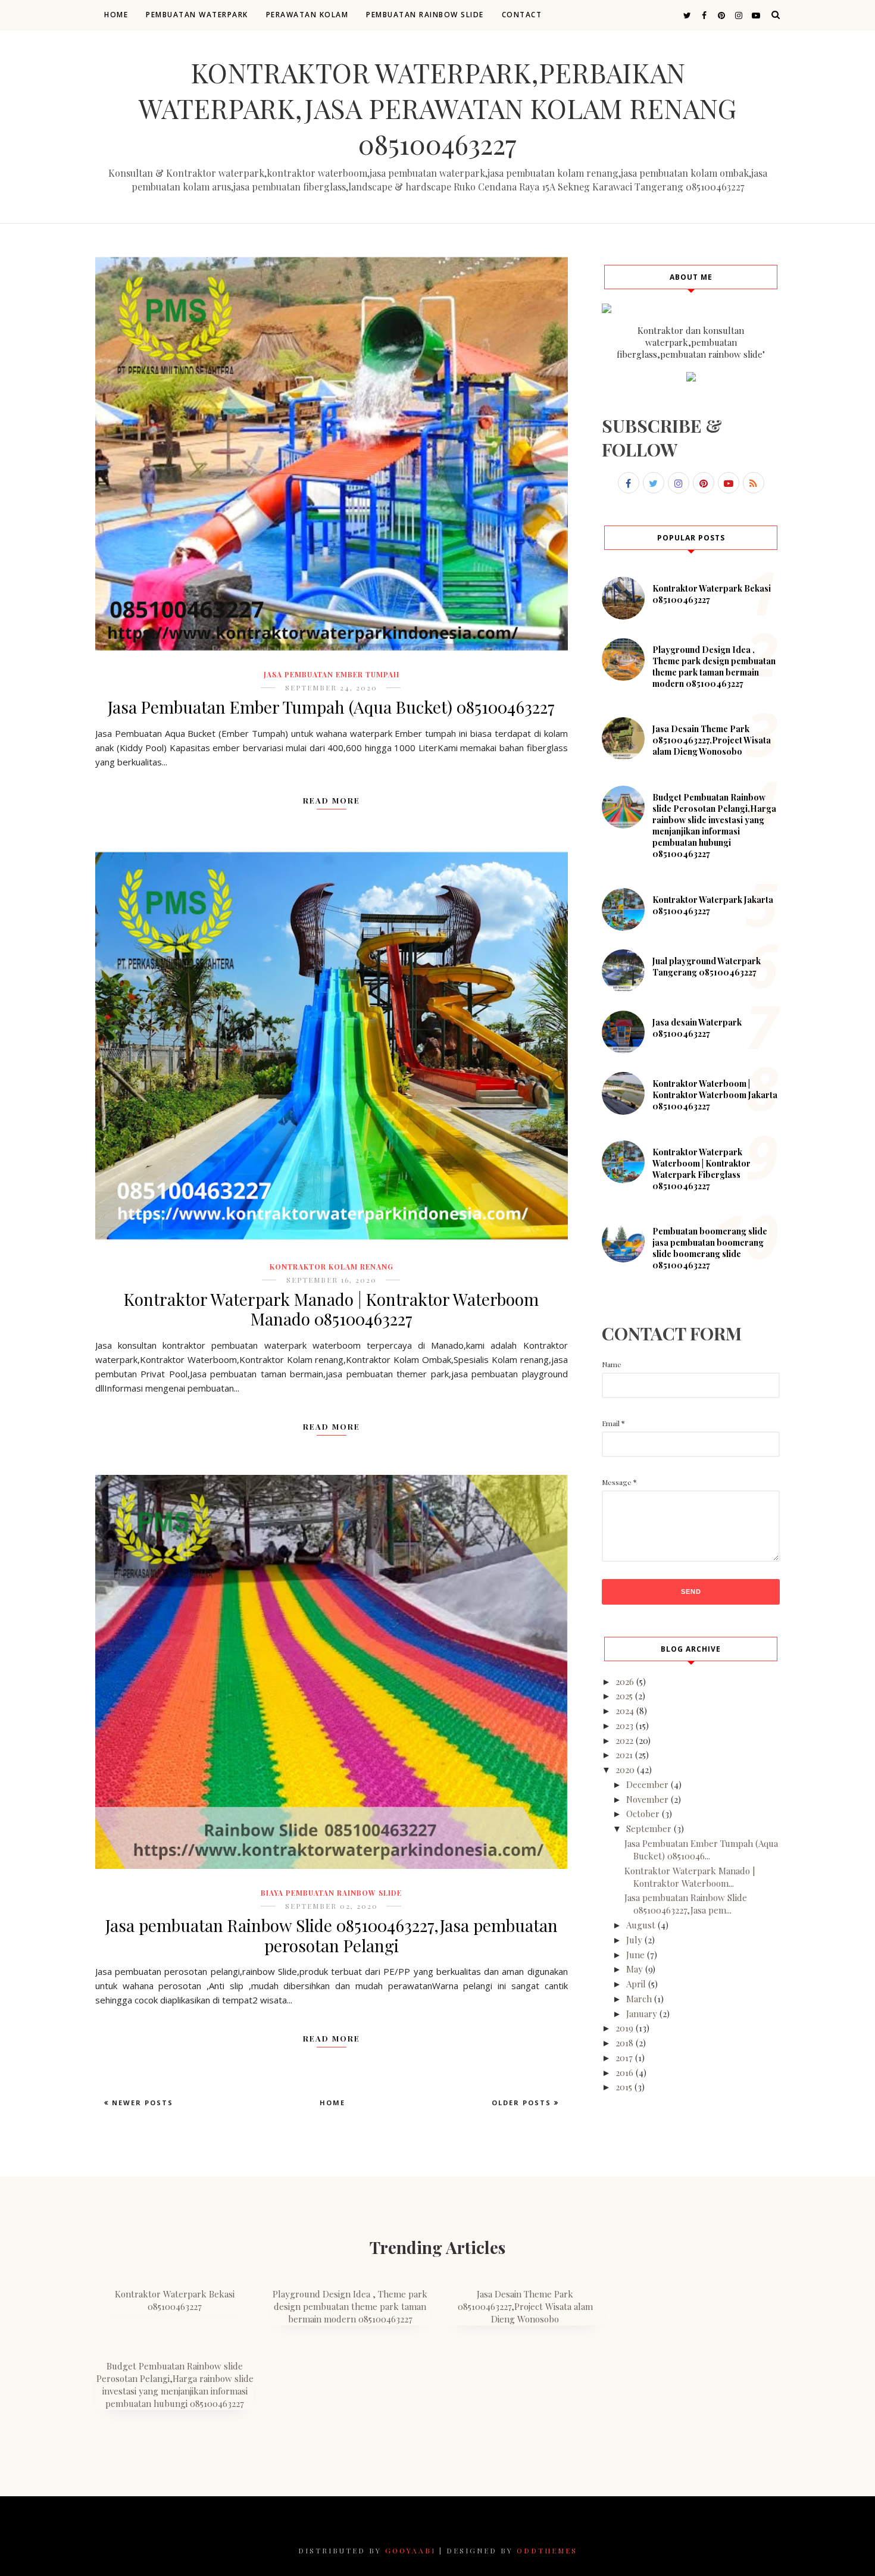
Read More (332, 800)
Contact (522, 15)
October (643, 1814)
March (639, 1999)
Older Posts (523, 2103)
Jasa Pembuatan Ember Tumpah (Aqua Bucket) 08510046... (701, 1850)
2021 (624, 1755)
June (635, 1955)
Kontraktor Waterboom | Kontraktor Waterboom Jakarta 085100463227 (715, 1095)
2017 (624, 2058)
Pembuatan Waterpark (197, 15)
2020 (625, 1770)
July (634, 1940)
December (647, 1784)
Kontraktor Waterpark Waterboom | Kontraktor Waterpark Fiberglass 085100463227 (701, 1169)
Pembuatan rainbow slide (425, 15)
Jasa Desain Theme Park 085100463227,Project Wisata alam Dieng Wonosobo (712, 740)
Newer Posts (141, 2103)
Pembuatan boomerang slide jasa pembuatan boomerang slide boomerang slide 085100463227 (710, 1248)
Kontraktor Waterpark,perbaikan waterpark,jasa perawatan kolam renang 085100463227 (437, 108)
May (635, 1969)
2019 (624, 2028)
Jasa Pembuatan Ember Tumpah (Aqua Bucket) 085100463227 (331, 707)
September (649, 1828)
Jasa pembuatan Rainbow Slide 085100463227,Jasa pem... (686, 1904)
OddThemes (547, 2550)
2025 (624, 1696)
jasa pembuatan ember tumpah (332, 674)
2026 (625, 1681)
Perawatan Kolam (307, 15)
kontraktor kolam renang (332, 1267)
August (641, 1925)
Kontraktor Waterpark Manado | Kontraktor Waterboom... (690, 1877)
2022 (624, 1740)
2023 (624, 1725)
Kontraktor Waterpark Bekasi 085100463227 (175, 2300)
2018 (624, 2043)
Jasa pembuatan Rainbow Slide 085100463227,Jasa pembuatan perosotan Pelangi (332, 1935)
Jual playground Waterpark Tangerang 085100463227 (707, 967)
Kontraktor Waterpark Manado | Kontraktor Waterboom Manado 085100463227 (331, 1309)
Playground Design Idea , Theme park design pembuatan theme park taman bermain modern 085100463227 (714, 667)
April (636, 1984)
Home (116, 15)
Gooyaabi (410, 2550)
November (647, 1799)
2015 (624, 2087)
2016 (624, 2072)
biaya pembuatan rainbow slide (331, 1893)
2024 (625, 1711)
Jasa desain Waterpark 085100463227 (697, 1028)
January (642, 2014)
